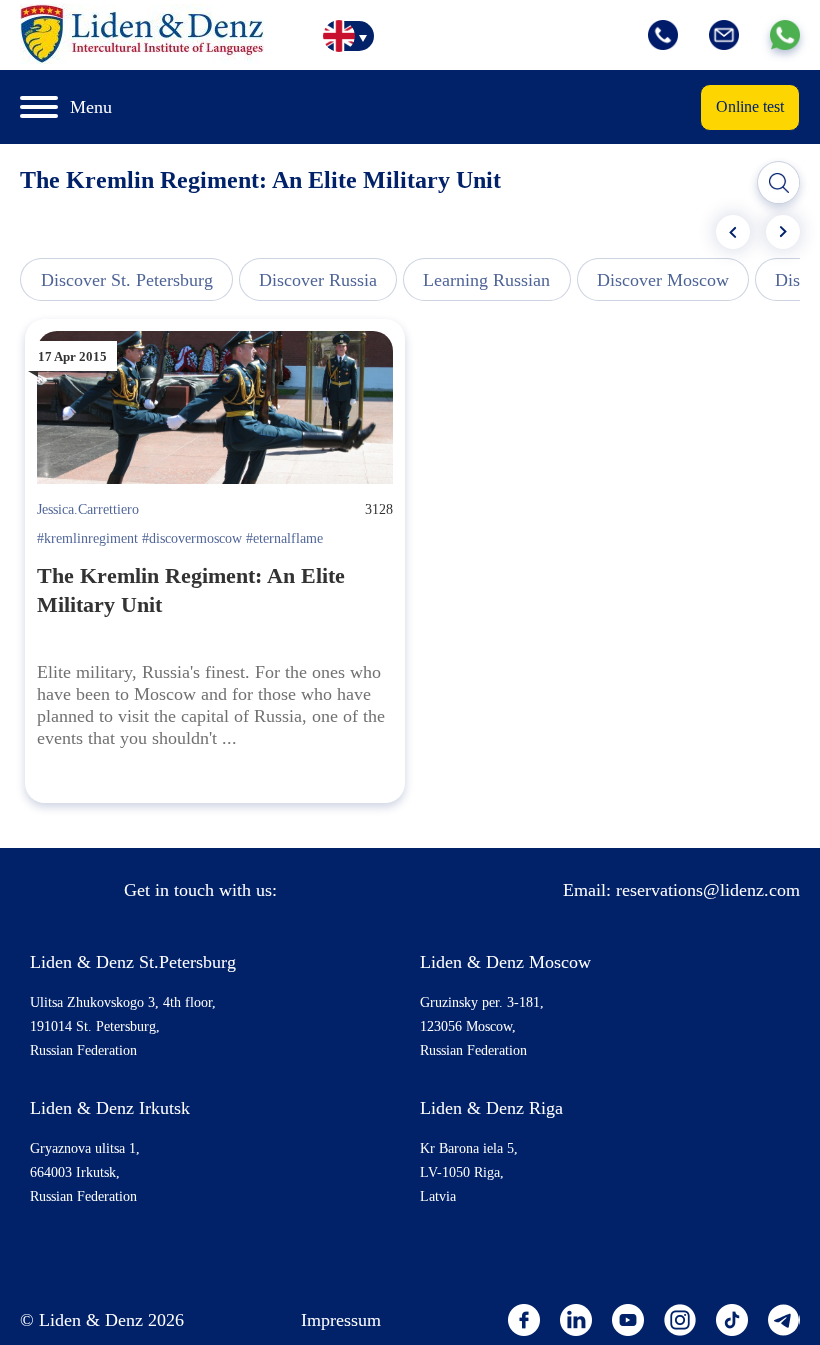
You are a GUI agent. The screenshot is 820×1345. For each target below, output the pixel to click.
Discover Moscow (663, 280)
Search (779, 183)
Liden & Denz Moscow (505, 962)
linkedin (576, 1320)
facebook (524, 1320)
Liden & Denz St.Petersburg (133, 962)
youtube (628, 1320)
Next (783, 232)
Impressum (341, 1320)
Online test (750, 106)
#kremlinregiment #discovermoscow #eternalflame (180, 538)
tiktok (732, 1320)
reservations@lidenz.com (708, 890)
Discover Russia (318, 280)
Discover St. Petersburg (127, 280)
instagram (680, 1320)
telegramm (784, 1320)
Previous (733, 232)
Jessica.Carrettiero (88, 509)
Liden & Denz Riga (491, 1108)
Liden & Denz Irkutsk (110, 1108)
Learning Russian (486, 280)
